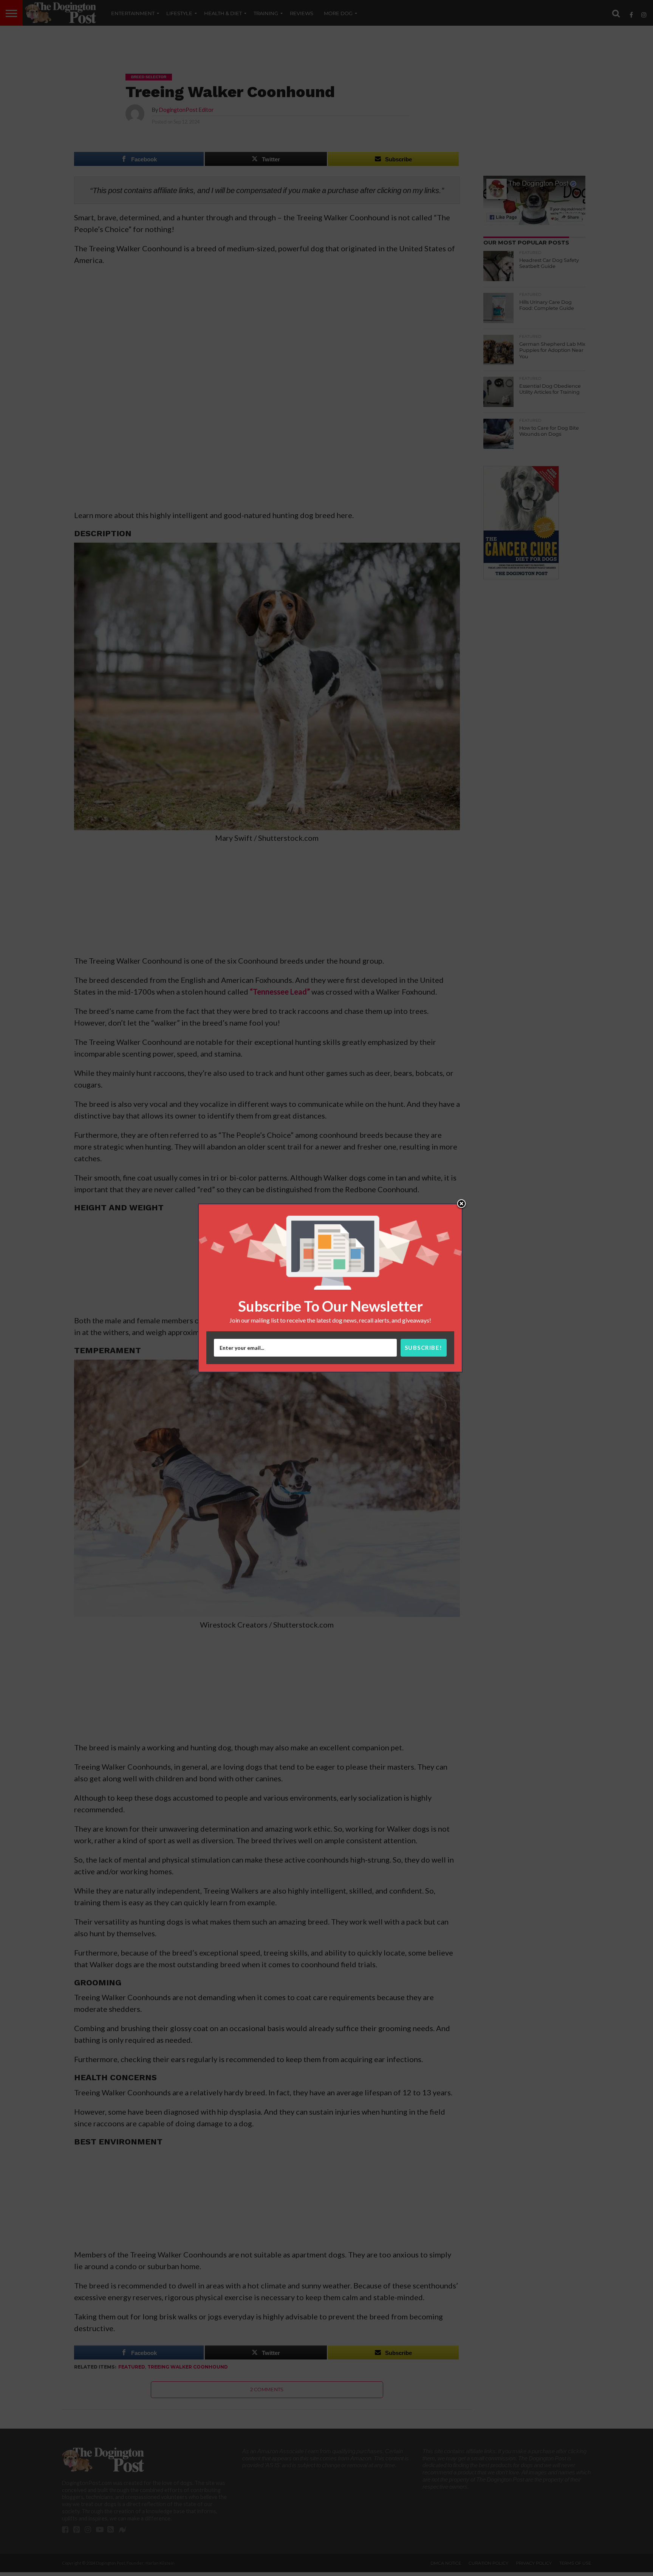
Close (461, 1204)
